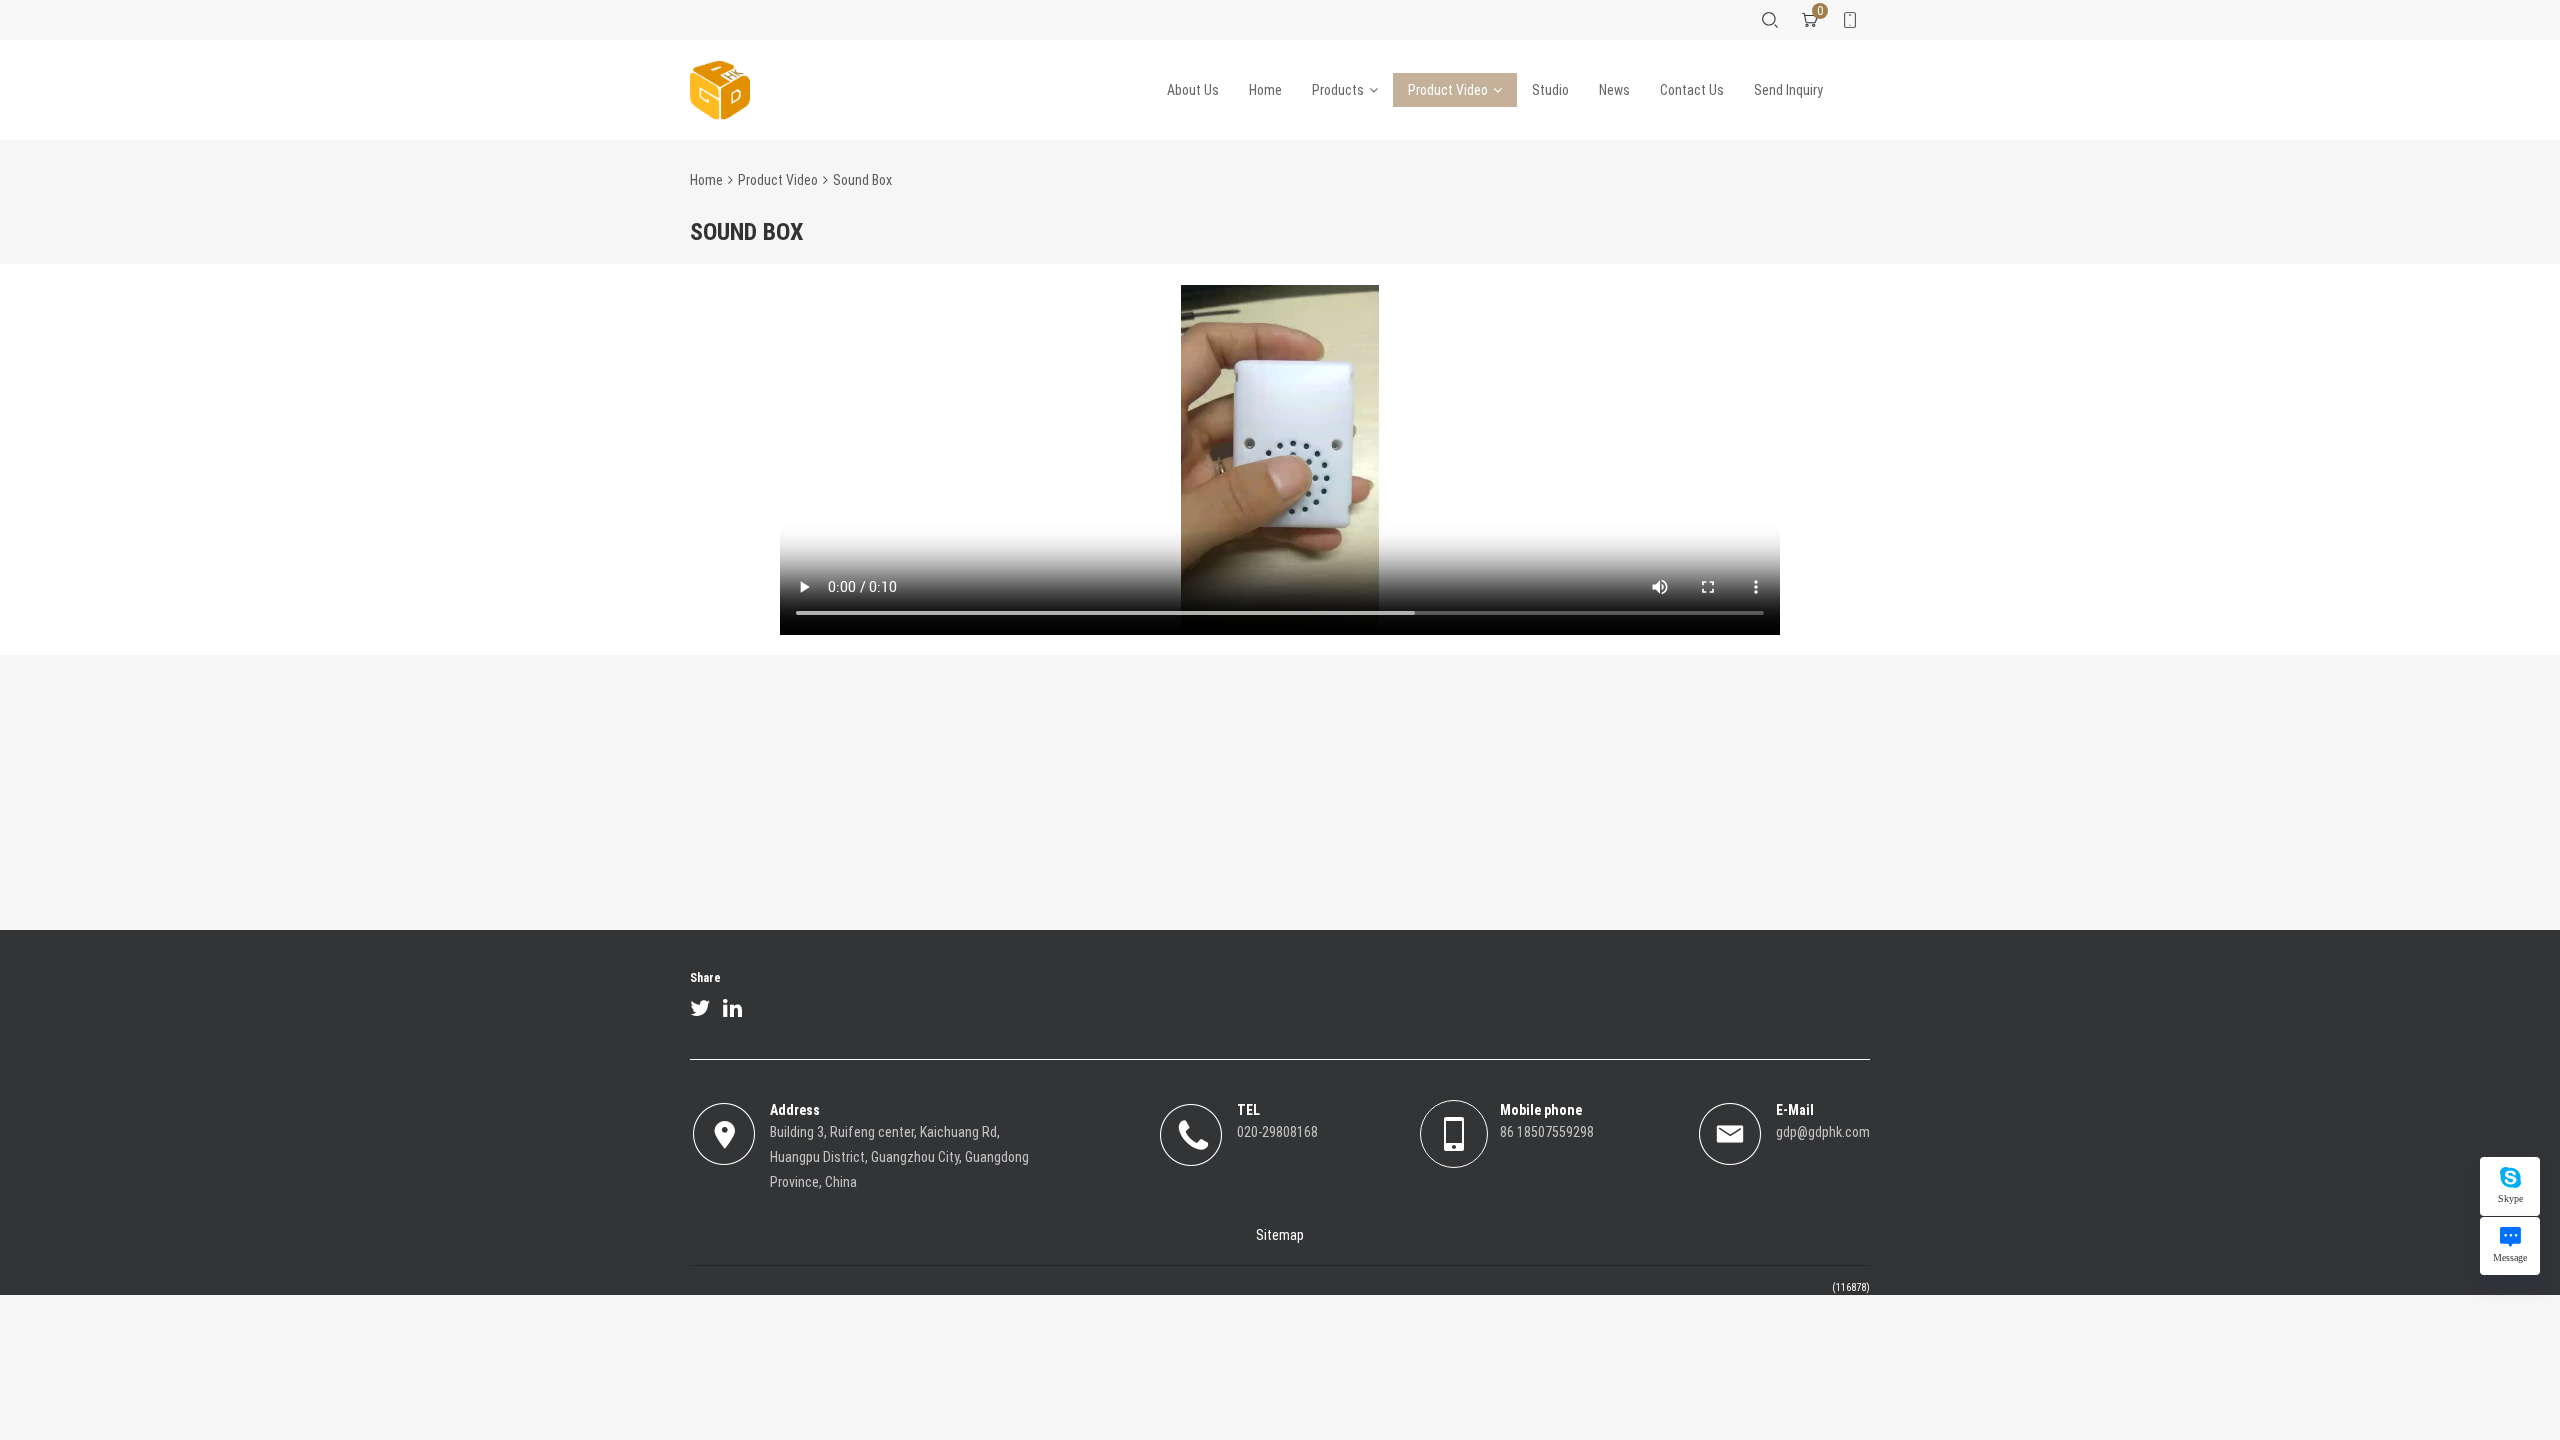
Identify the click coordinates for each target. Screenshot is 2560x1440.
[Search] (1770, 20)
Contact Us (1692, 90)
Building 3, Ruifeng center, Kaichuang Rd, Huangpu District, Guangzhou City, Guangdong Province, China (899, 1157)
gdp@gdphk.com (1823, 1132)
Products (1338, 90)
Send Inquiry (1788, 90)
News (1614, 90)
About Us (1193, 90)
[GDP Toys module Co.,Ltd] (720, 90)
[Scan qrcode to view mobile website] (1850, 20)
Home (1265, 90)
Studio (1550, 90)
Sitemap (1280, 1235)
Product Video (1448, 90)
